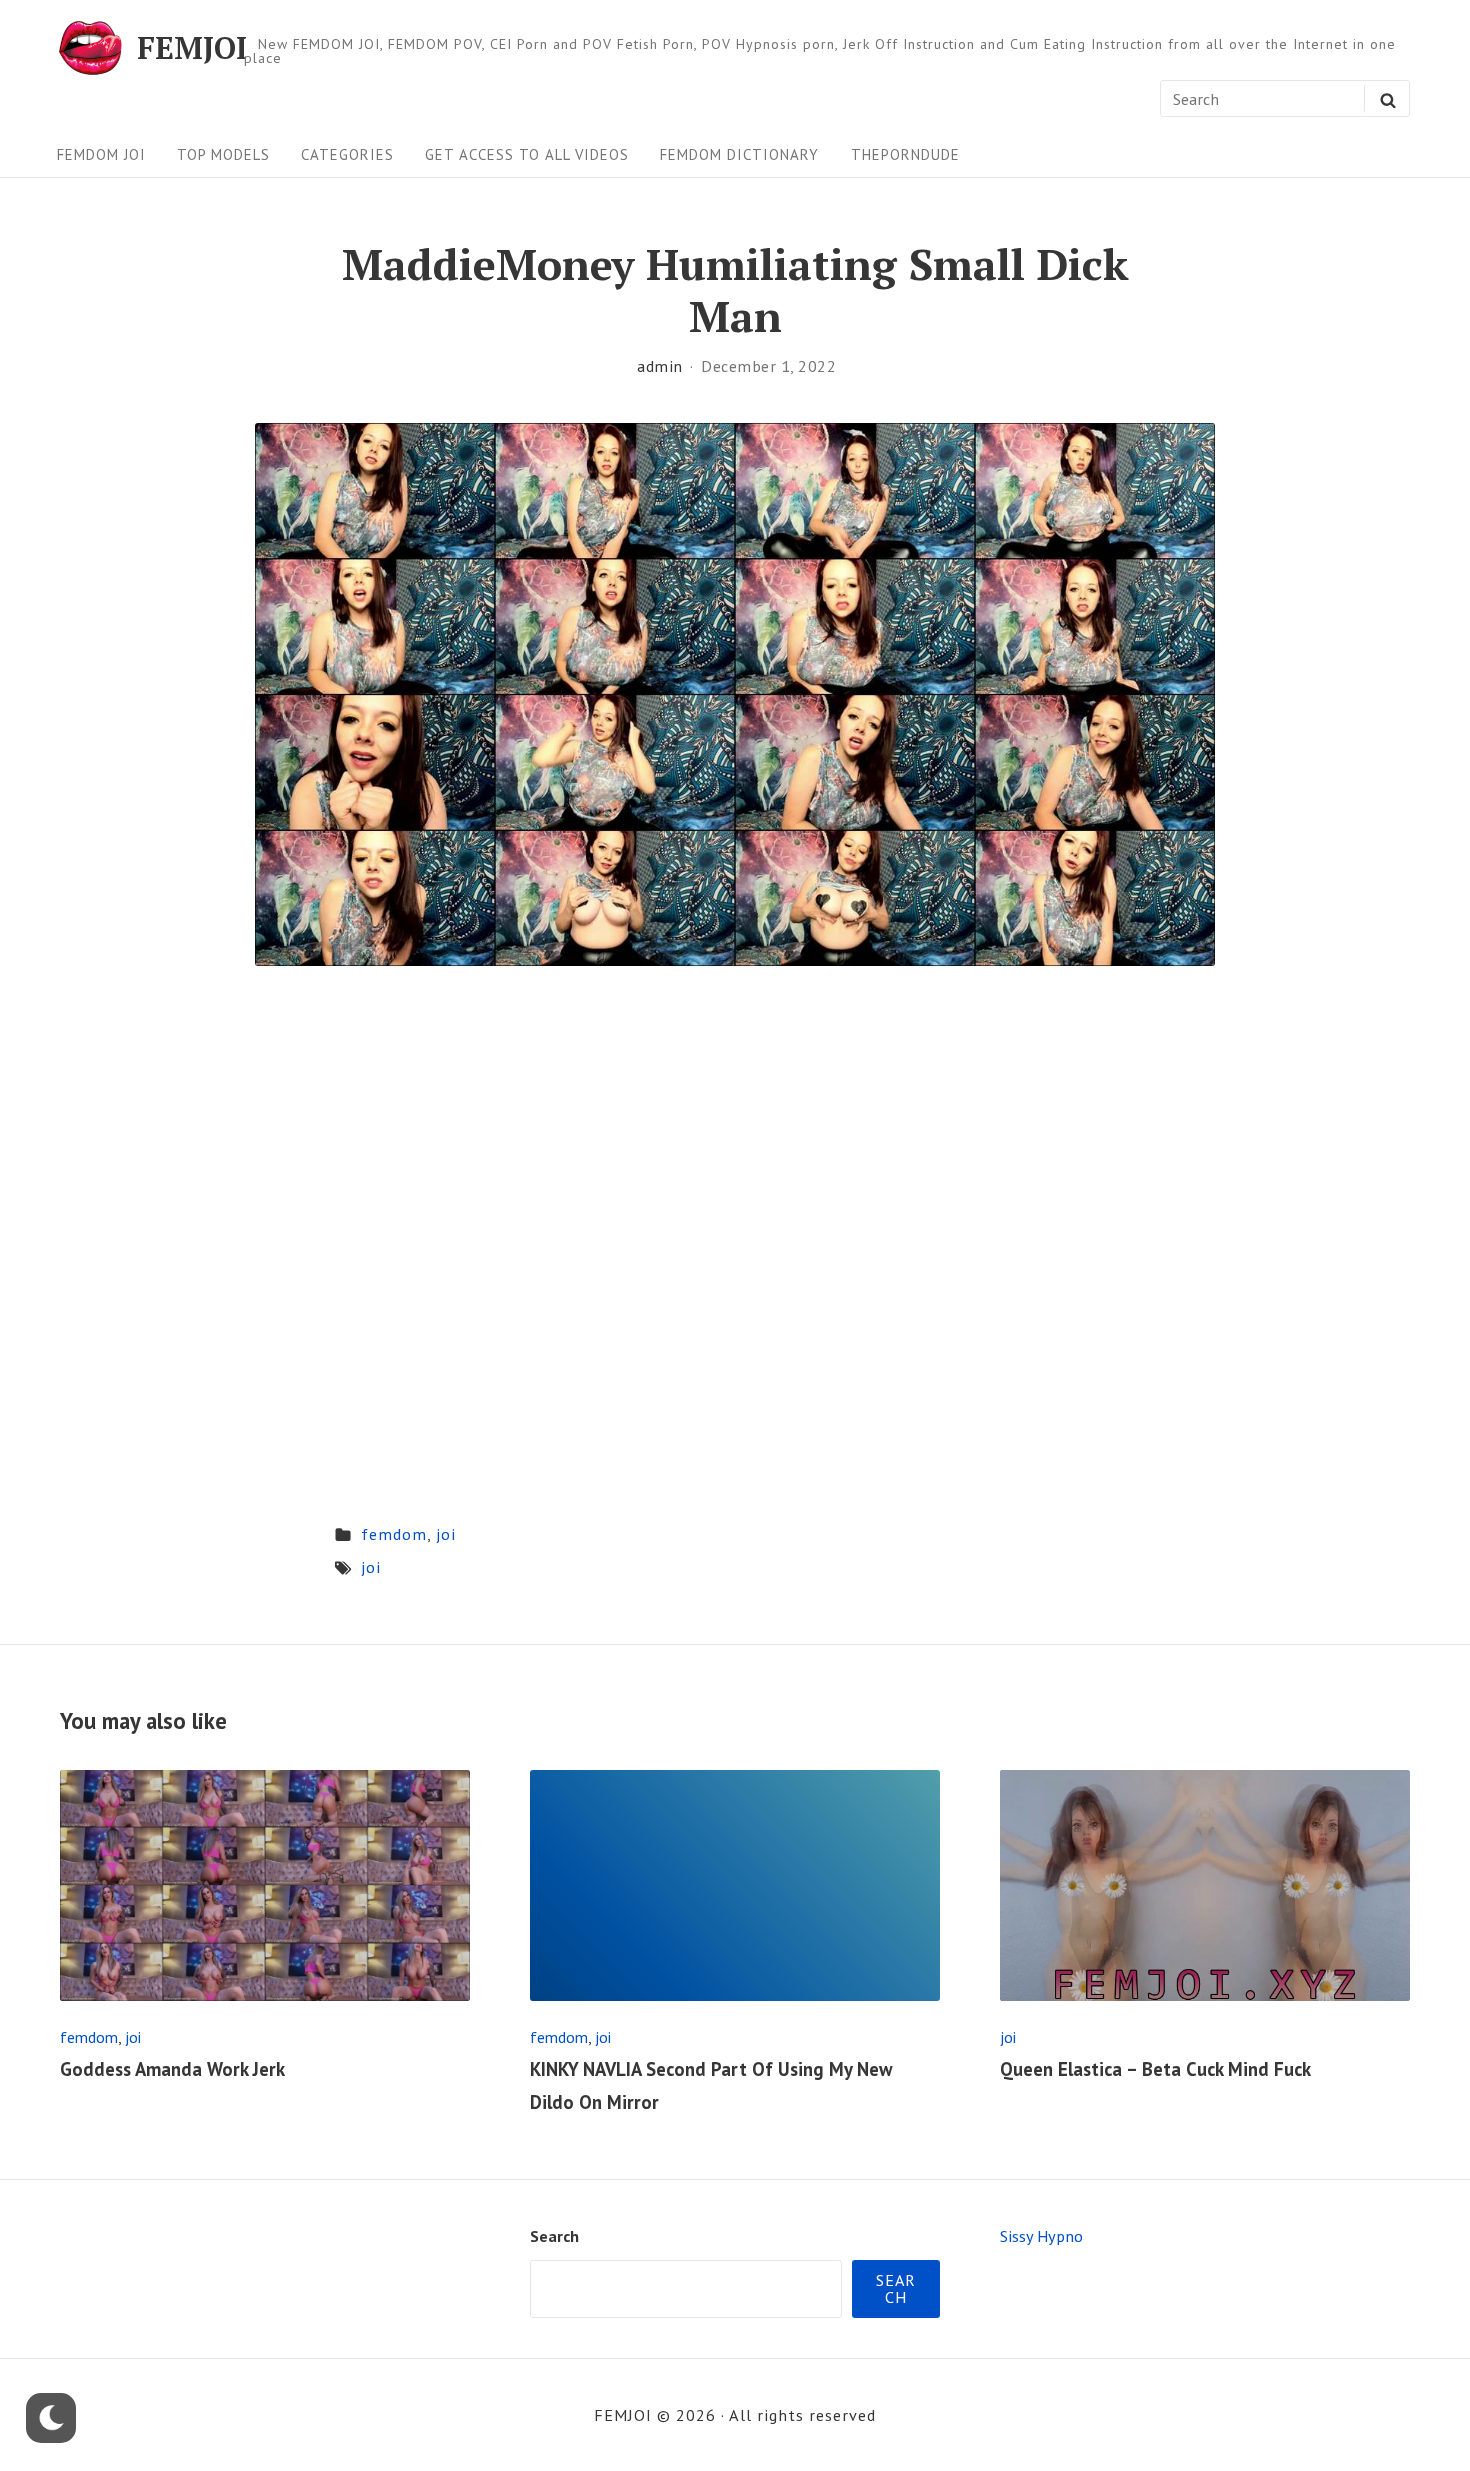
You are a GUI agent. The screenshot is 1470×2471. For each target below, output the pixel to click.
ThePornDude (905, 154)
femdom (394, 1533)
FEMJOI (192, 48)
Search (554, 2235)
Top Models (223, 154)
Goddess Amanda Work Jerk (172, 2069)
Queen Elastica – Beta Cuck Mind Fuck (1155, 2069)
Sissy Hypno (1041, 2235)
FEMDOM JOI (101, 154)
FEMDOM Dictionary (739, 154)
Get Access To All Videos (527, 154)
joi (446, 1533)
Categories (347, 154)
